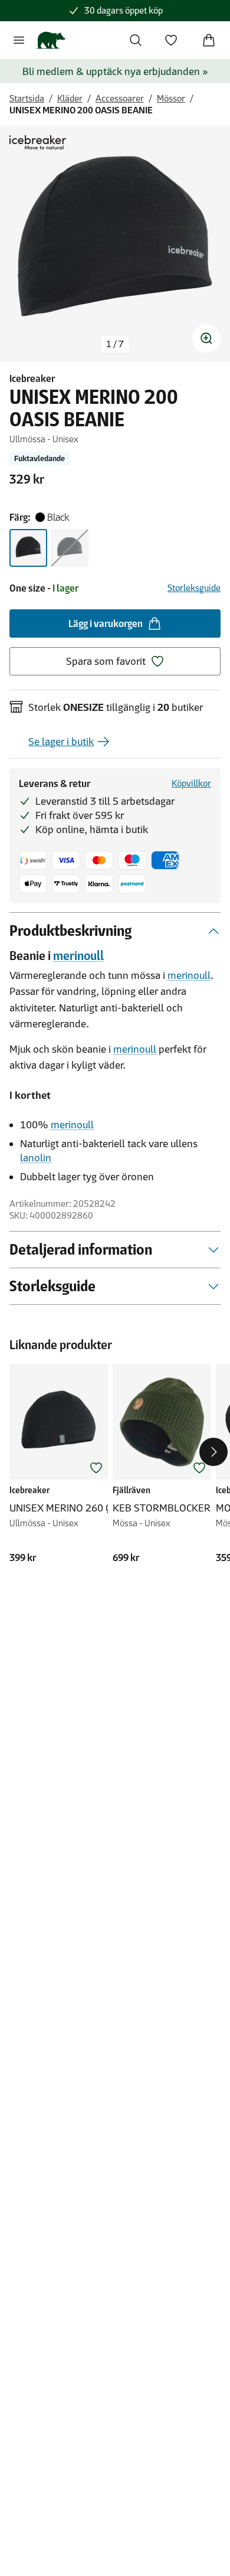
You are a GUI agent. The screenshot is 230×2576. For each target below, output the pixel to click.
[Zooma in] (206, 338)
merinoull (78, 956)
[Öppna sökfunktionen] (136, 40)
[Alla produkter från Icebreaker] (38, 142)
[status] (115, 344)
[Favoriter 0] (171, 40)
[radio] (28, 548)
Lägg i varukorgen (106, 623)
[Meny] (19, 40)
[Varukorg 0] (209, 40)
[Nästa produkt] (213, 1452)
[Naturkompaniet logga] (50, 40)
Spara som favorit (106, 661)
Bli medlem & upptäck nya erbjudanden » (115, 71)
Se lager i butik (61, 742)
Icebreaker (32, 378)
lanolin (36, 1158)
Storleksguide (194, 588)
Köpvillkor (191, 783)
